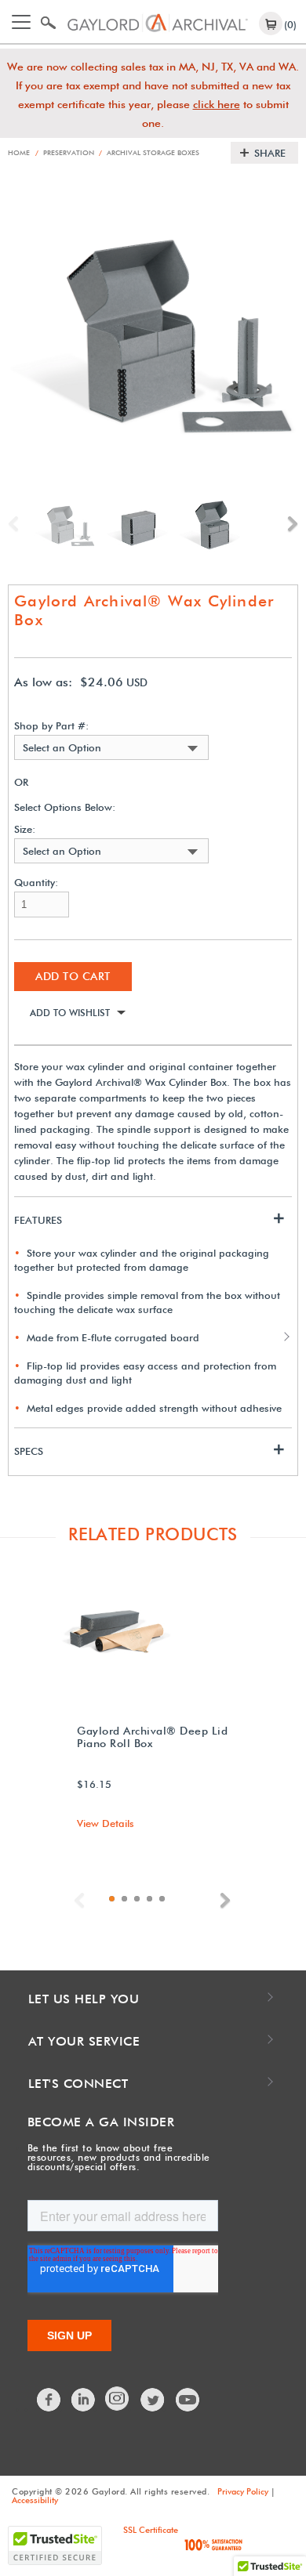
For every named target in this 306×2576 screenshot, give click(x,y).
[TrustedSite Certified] (55, 2545)
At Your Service (84, 2041)
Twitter (153, 2400)
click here (217, 104)
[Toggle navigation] (21, 22)
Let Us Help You (84, 1999)
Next (289, 524)
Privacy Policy (243, 2491)
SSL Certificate (151, 2530)
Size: (25, 829)
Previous (17, 524)
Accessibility (35, 2500)
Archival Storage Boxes (149, 152)
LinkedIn (84, 2400)
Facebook (49, 2400)
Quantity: (36, 883)
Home (19, 152)
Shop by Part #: (51, 726)
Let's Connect (78, 2084)
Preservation (65, 152)
